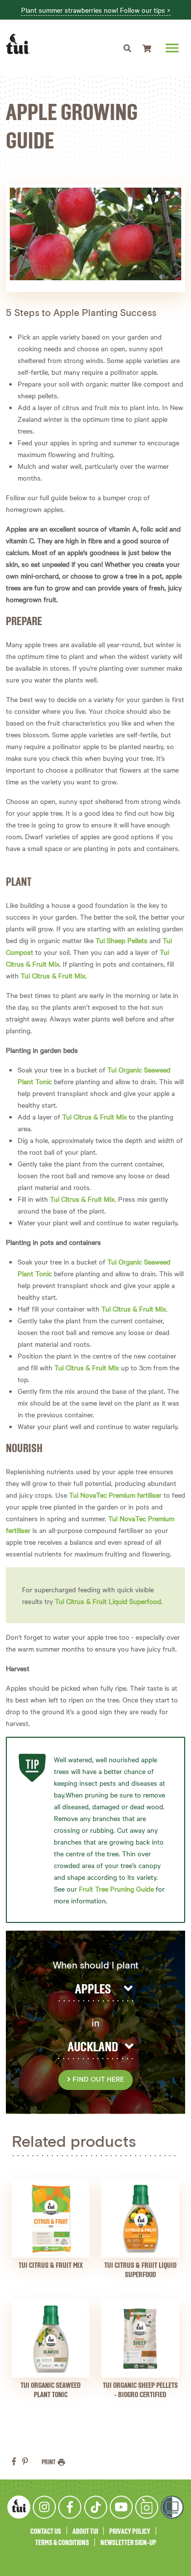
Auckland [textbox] (93, 2047)
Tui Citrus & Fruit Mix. (54, 975)
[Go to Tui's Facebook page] (70, 2507)
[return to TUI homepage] (21, 44)
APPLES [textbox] (93, 1990)
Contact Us (46, 2532)
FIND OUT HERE (97, 2080)
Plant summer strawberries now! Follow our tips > (96, 10)
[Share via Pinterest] (25, 2461)
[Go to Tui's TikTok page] (96, 2507)
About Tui (85, 2532)
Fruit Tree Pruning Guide (116, 1889)
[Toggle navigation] (127, 48)
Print (49, 2462)
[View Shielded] (172, 2507)
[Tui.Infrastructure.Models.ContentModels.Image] (51, 2219)
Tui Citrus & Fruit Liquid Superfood (108, 1601)
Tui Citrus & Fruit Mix (95, 1117)
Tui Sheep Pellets (121, 940)
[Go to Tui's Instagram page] (44, 2507)
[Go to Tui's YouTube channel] (121, 2507)
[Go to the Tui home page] (19, 2507)
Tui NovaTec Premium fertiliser (115, 1495)
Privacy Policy (130, 2532)
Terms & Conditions (62, 2543)
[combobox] (95, 1990)
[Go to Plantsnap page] (147, 2507)
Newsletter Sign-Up (128, 2543)
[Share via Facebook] (14, 2461)
